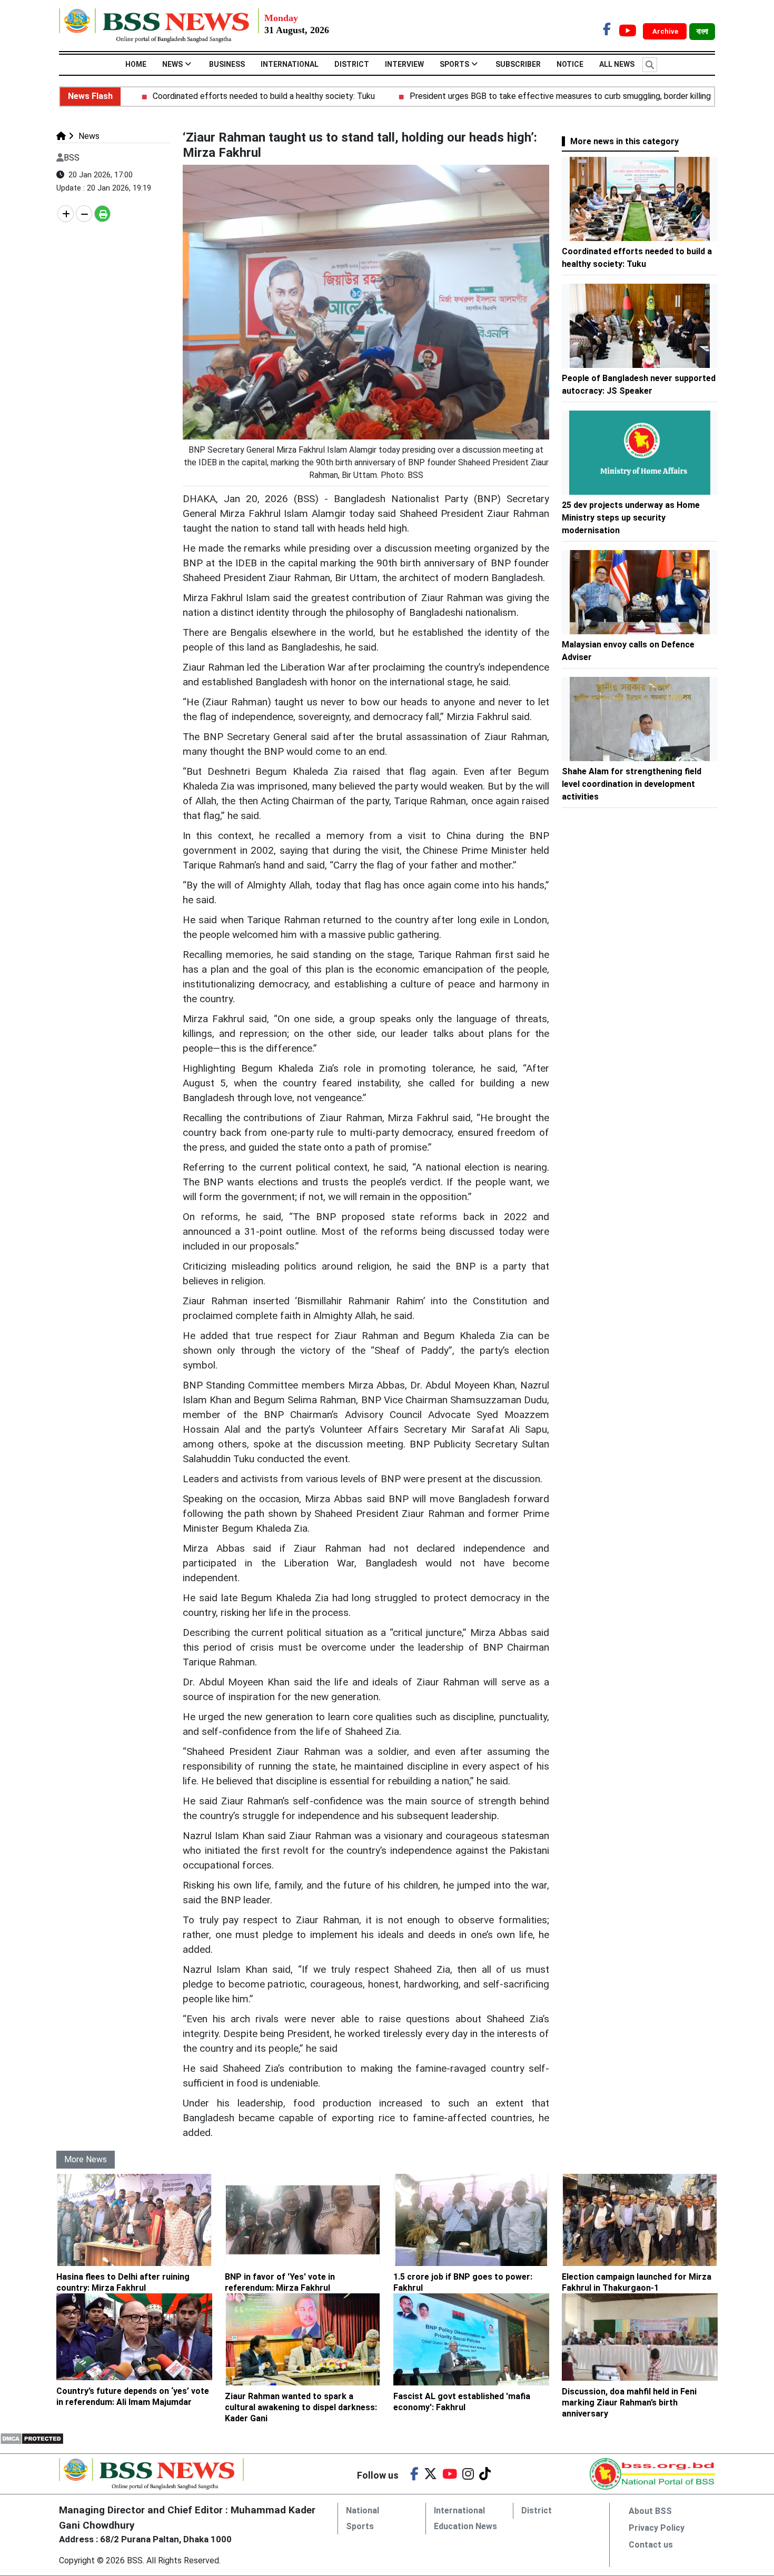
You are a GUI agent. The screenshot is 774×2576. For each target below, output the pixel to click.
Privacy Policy (657, 2528)
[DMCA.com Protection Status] (32, 2438)
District (352, 64)
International (290, 64)
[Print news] (102, 214)
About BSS (650, 2511)
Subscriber (518, 64)
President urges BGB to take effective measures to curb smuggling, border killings (510, 96)
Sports (454, 64)
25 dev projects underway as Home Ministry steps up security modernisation (631, 518)
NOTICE (570, 64)
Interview (404, 64)
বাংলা (702, 32)
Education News (465, 2526)
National (363, 2510)
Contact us (651, 2545)
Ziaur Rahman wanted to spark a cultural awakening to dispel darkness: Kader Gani (301, 2407)
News (172, 64)
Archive (666, 31)
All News (617, 64)
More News (86, 2159)
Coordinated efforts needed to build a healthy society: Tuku (212, 96)
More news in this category (624, 141)
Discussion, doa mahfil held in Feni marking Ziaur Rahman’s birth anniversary (629, 2403)
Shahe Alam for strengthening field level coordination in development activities (632, 784)
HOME (136, 64)
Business (227, 64)
